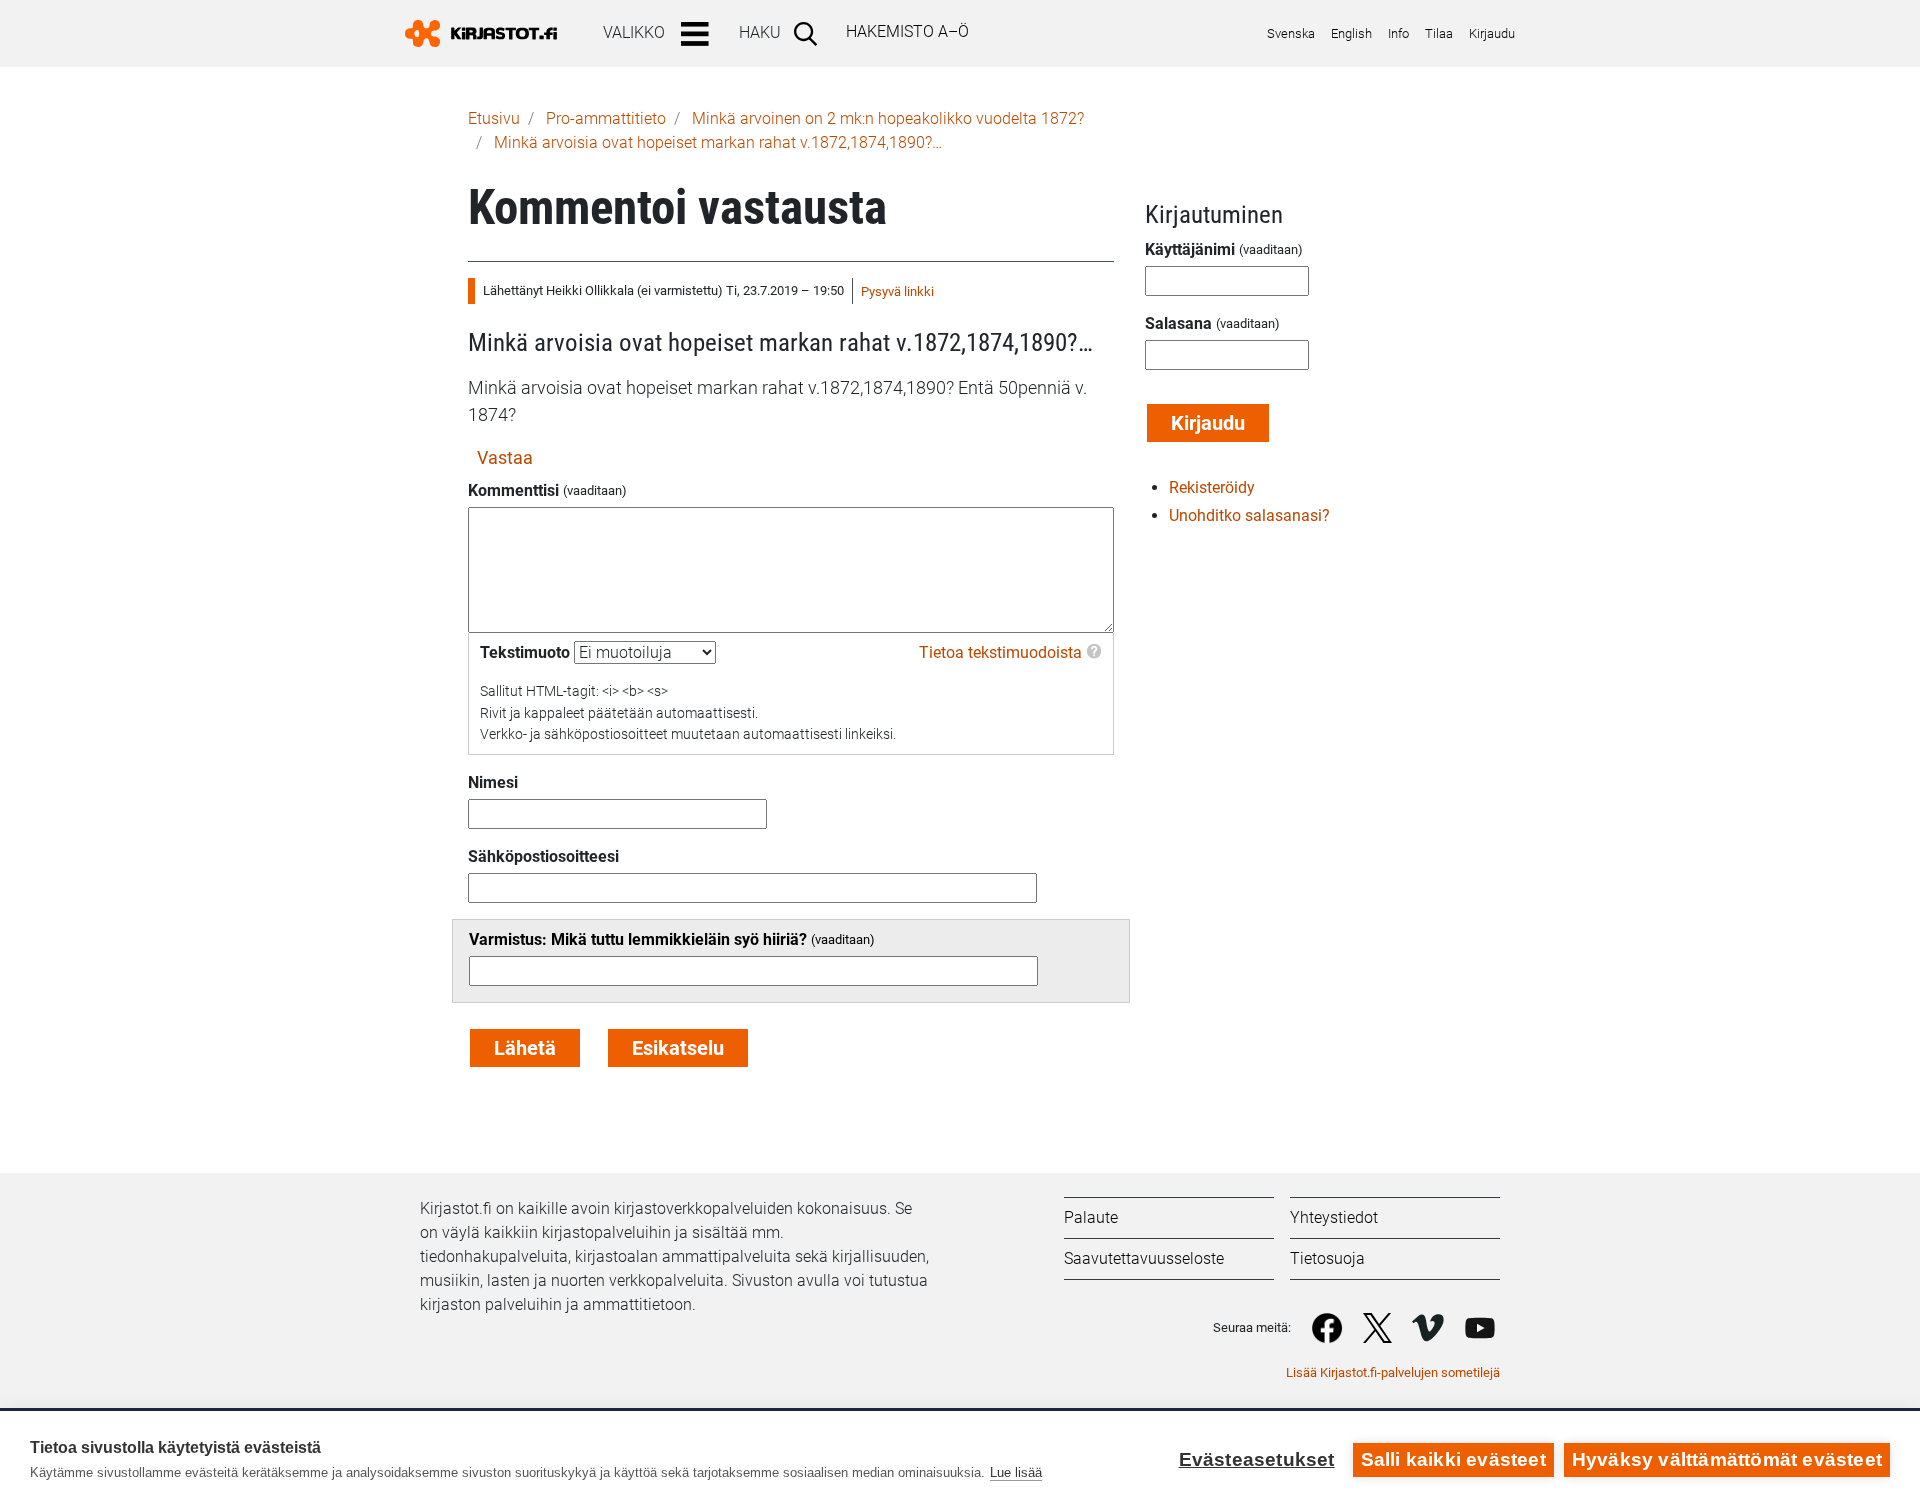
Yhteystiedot (1334, 1217)
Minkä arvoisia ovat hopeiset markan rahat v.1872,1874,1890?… (718, 142)
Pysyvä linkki (897, 291)
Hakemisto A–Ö (907, 31)
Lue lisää (1016, 1472)
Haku (760, 32)
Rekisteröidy (1212, 487)
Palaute (1091, 1217)
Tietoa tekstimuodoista (1000, 652)
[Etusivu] (489, 33)
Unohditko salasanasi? (1249, 515)
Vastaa (505, 457)
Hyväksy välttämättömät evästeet (1727, 1459)
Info (1398, 33)
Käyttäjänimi (1190, 249)
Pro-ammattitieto (606, 118)
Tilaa (1439, 33)
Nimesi (493, 782)
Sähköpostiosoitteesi (543, 856)
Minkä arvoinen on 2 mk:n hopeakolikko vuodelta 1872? (888, 118)
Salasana (1178, 323)
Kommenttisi (513, 490)
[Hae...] (809, 33)
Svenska (1291, 33)
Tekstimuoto (525, 652)
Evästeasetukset (1257, 1459)
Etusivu (494, 118)
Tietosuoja (1327, 1258)
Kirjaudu (1492, 33)
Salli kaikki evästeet (1453, 1459)
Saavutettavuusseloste (1144, 1258)
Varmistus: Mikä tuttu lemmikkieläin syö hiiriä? (638, 939)
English (1351, 33)
